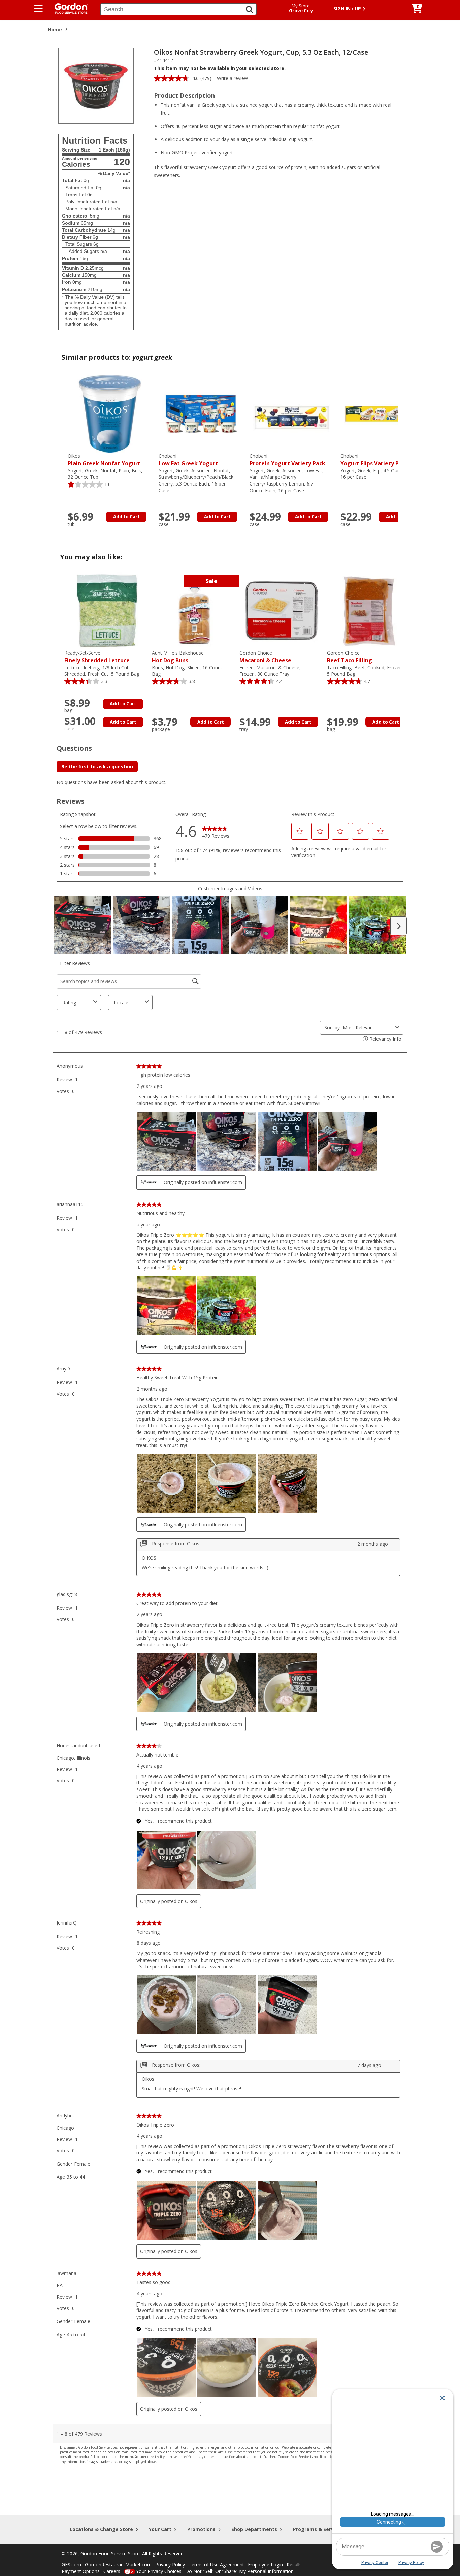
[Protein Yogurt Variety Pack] (292, 413)
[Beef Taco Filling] (369, 610)
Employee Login (265, 2564)
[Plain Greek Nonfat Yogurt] (110, 413)
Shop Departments (254, 2529)
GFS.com (71, 2564)
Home (55, 29)
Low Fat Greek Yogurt (188, 460)
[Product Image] (96, 85)
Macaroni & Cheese (265, 657)
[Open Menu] (39, 9)
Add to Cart (126, 517)
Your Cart (160, 2529)
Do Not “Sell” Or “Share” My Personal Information (239, 2571)
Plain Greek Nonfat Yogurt (104, 460)
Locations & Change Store (101, 2529)
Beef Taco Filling (350, 657)
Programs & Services (318, 2529)
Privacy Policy (170, 2564)
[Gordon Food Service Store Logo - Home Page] (68, 8)
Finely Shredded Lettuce (97, 657)
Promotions (201, 2529)
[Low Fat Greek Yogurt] (201, 413)
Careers (112, 2571)
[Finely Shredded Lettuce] (106, 610)
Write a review (232, 78)
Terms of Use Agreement (216, 2564)
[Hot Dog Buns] (194, 610)
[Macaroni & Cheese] (282, 610)
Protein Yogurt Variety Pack (287, 460)
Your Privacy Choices (159, 2571)
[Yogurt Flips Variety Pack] (383, 413)
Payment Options (81, 2571)
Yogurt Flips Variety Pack (374, 460)
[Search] (250, 10)
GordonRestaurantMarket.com (118, 2564)
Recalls (294, 2564)
